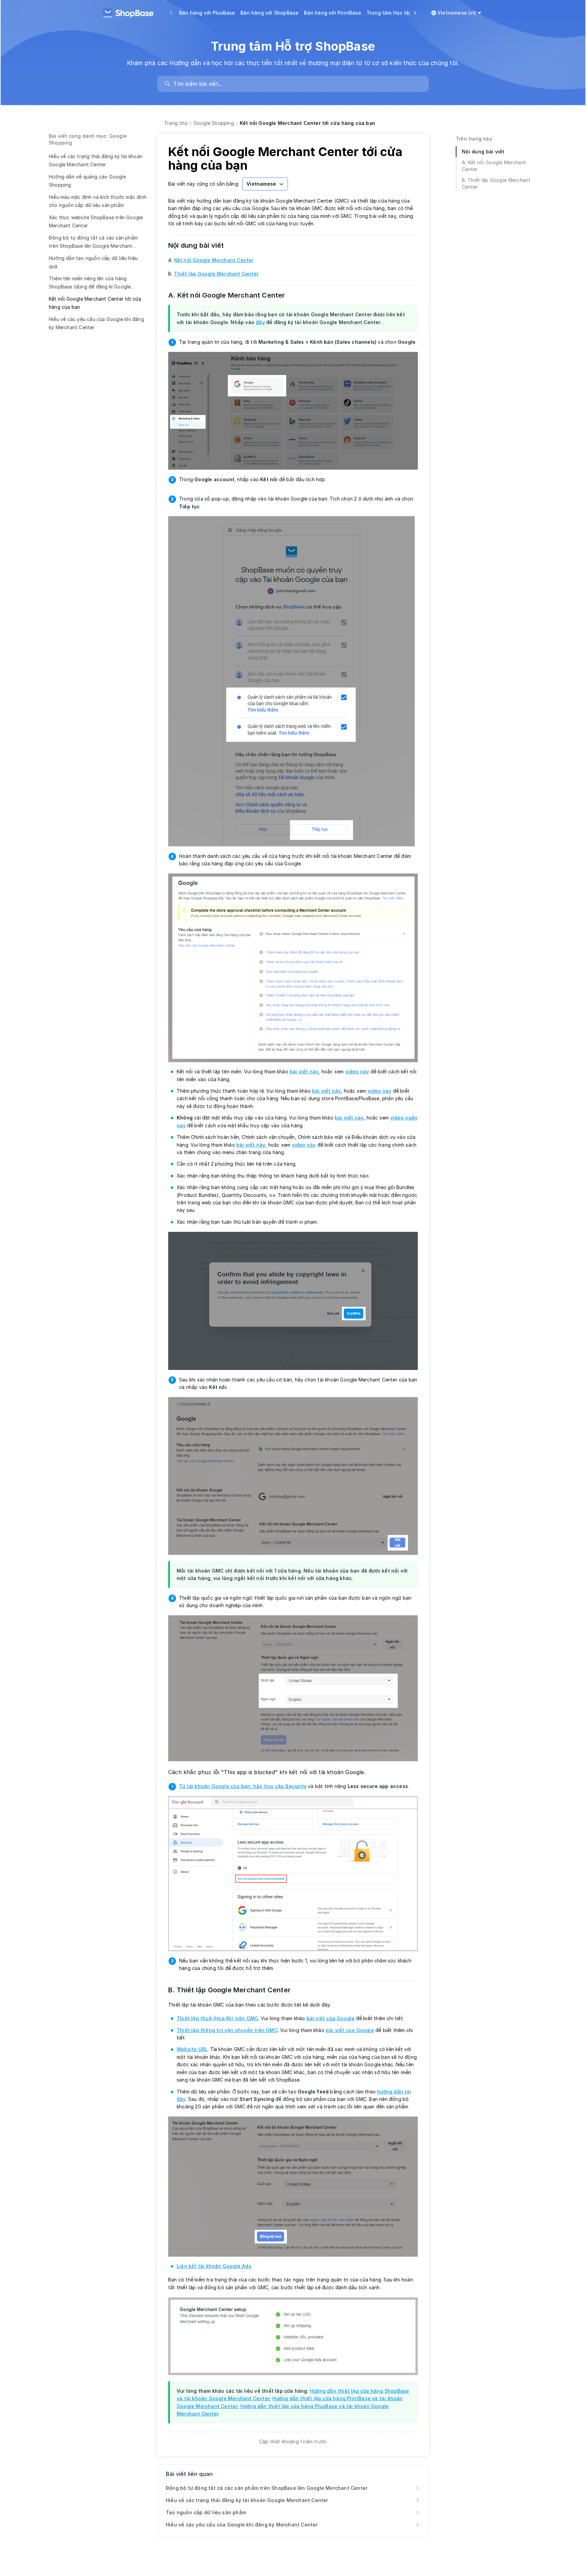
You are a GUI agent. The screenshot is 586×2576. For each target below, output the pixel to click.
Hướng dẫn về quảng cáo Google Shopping (87, 181)
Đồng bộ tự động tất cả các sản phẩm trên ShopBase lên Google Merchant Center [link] (267, 2488)
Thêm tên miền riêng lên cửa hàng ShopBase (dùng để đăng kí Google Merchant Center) (90, 284)
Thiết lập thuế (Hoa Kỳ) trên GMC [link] (217, 2018)
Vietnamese (261, 184)
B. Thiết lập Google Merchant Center (234, 1990)
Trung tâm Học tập (389, 13)
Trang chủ (176, 123)
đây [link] (260, 322)
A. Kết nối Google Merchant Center (231, 295)
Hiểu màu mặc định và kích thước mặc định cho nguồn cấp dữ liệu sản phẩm (98, 201)
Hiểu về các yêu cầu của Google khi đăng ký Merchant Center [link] (242, 2525)
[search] (296, 84)
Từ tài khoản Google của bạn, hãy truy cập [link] (243, 1786)
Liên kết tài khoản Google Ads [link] (214, 2266)
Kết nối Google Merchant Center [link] (214, 260)
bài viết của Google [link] (331, 2018)
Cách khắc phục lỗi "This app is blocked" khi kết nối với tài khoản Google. (267, 1772)
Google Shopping (214, 123)
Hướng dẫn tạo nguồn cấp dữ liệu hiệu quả (93, 262)
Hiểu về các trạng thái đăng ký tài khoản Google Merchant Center (96, 160)
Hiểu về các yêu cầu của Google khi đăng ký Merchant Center (96, 323)
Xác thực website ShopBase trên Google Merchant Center (96, 221)
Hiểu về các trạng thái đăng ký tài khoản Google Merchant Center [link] (247, 2500)
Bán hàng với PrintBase (332, 13)
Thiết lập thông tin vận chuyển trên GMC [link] (227, 2030)
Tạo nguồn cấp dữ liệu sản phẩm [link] (206, 2512)
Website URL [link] (192, 2049)
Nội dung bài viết (200, 245)
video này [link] (357, 1071)
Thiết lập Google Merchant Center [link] (216, 274)
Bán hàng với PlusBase (207, 13)
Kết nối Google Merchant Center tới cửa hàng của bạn (95, 303)
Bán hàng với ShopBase (269, 13)
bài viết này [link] (304, 1071)
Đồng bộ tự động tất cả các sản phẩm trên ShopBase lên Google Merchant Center (93, 243)
